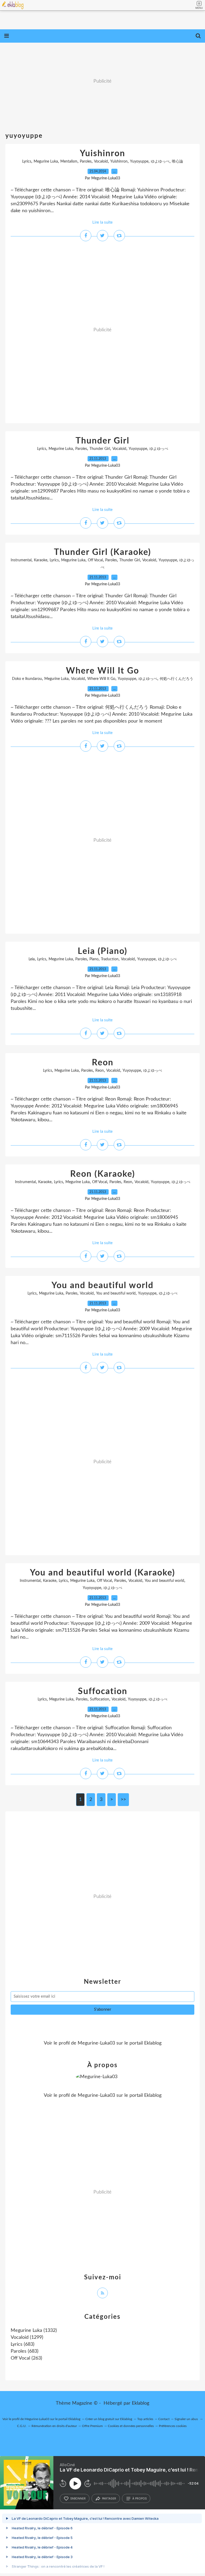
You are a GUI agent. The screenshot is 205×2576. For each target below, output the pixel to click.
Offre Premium (92, 2426)
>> (123, 1800)
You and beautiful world (102, 1285)
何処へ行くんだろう (176, 679)
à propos (139, 2498)
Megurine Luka (46, 162)
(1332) (34, 2331)
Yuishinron (102, 154)
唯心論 (178, 162)
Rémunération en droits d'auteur (54, 2426)
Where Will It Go (102, 671)
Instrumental (21, 560)
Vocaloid (101, 162)
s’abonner (78, 2498)
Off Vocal (95, 560)
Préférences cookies (173, 2426)
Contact (164, 2419)
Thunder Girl (102, 441)
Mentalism (69, 162)
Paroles (86, 162)
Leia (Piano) (102, 951)
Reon (103, 1063)
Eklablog (141, 2403)
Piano (94, 959)
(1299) (27, 2337)
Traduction (110, 959)
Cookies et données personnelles (131, 2426)
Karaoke (41, 560)
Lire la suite (102, 222)
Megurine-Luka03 (96, 2043)
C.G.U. (22, 2426)
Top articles (145, 2419)
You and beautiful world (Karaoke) (102, 1573)
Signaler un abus (187, 2419)
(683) (23, 2344)
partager (109, 2498)
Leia (32, 959)
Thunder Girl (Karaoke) (102, 552)
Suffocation (103, 1691)
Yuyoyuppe (139, 162)
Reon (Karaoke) (103, 1174)
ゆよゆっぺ (160, 162)
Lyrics (27, 162)
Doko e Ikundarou (27, 679)
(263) (26, 2358)
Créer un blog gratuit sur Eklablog (109, 2419)
